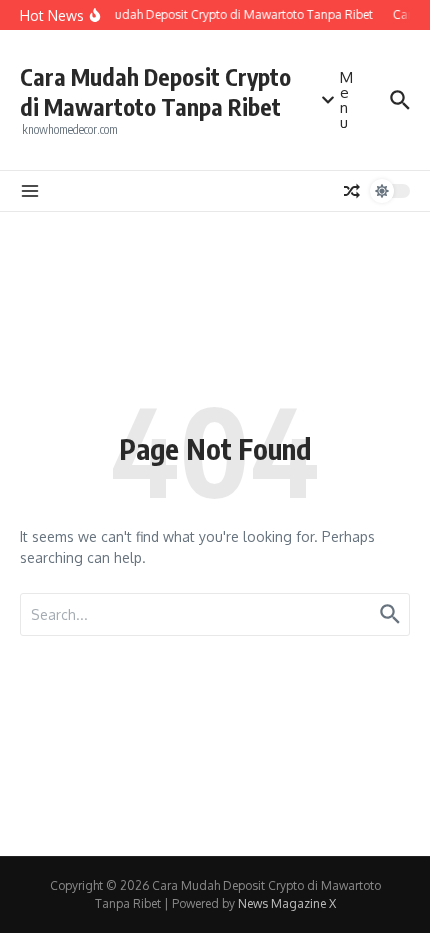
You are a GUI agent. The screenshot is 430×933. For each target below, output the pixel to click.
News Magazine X (287, 903)
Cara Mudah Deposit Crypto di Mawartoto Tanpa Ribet (155, 91)
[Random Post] (352, 191)
